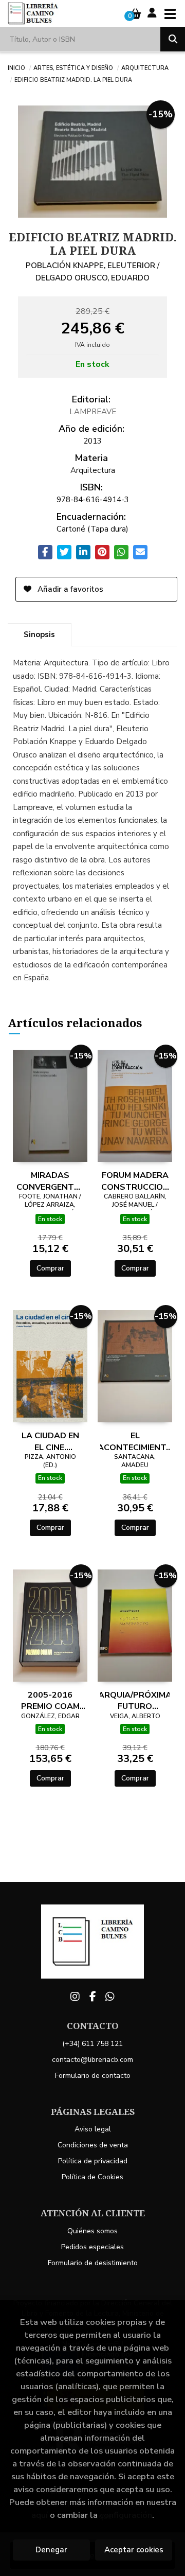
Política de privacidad (93, 2161)
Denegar (51, 2550)
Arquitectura (145, 67)
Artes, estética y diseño (73, 67)
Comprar (50, 1268)
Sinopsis (39, 634)
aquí (40, 2515)
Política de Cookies (92, 2177)
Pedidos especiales (92, 2247)
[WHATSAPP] (110, 1997)
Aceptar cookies (134, 2550)
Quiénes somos (92, 2231)
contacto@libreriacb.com (92, 2060)
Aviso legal (93, 2129)
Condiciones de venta (93, 2145)
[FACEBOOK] (92, 1997)
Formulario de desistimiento (93, 2263)
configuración (126, 2515)
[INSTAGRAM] (75, 1997)
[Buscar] (173, 39)
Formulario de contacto (93, 2076)
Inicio (16, 67)
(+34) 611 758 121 (92, 2044)
